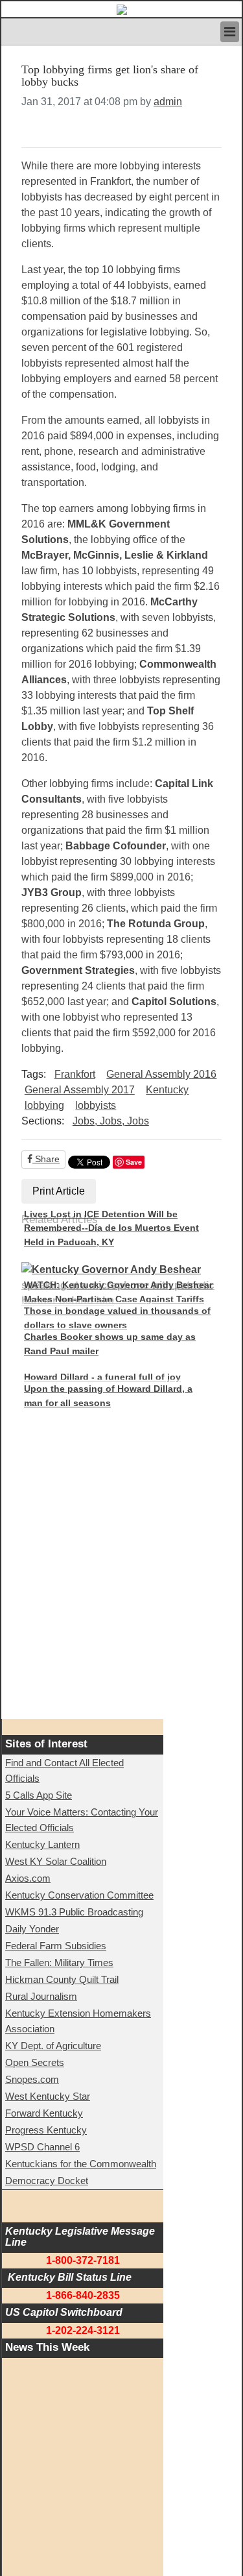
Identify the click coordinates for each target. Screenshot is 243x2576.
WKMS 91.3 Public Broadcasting (74, 1912)
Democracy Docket (47, 2181)
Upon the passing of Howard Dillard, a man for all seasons (108, 1396)
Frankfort (75, 1074)
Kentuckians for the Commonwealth (81, 2164)
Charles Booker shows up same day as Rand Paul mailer (110, 1344)
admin (168, 102)
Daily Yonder (32, 1929)
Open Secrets (35, 2062)
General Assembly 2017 (80, 1090)
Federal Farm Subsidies (56, 1946)
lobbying (44, 1105)
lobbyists (96, 1105)
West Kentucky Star (48, 2096)
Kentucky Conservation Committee (79, 1895)
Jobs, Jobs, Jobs (111, 1121)
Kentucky (167, 1090)
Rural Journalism (41, 1996)
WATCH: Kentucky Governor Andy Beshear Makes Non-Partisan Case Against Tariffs (118, 1292)
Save (134, 1162)
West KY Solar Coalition (56, 1861)
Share (46, 1159)
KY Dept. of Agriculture (53, 2046)
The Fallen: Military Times (59, 1962)
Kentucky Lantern (42, 1844)
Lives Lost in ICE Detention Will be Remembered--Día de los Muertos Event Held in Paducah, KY (111, 1228)
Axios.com (28, 1878)
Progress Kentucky (46, 2130)
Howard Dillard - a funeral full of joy (102, 1377)
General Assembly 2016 (161, 1074)
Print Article (59, 1191)
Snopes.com (32, 2079)
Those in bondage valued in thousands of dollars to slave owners (117, 1318)
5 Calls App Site (39, 1795)
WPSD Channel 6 (42, 2147)
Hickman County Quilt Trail (62, 1979)
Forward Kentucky (44, 2113)
